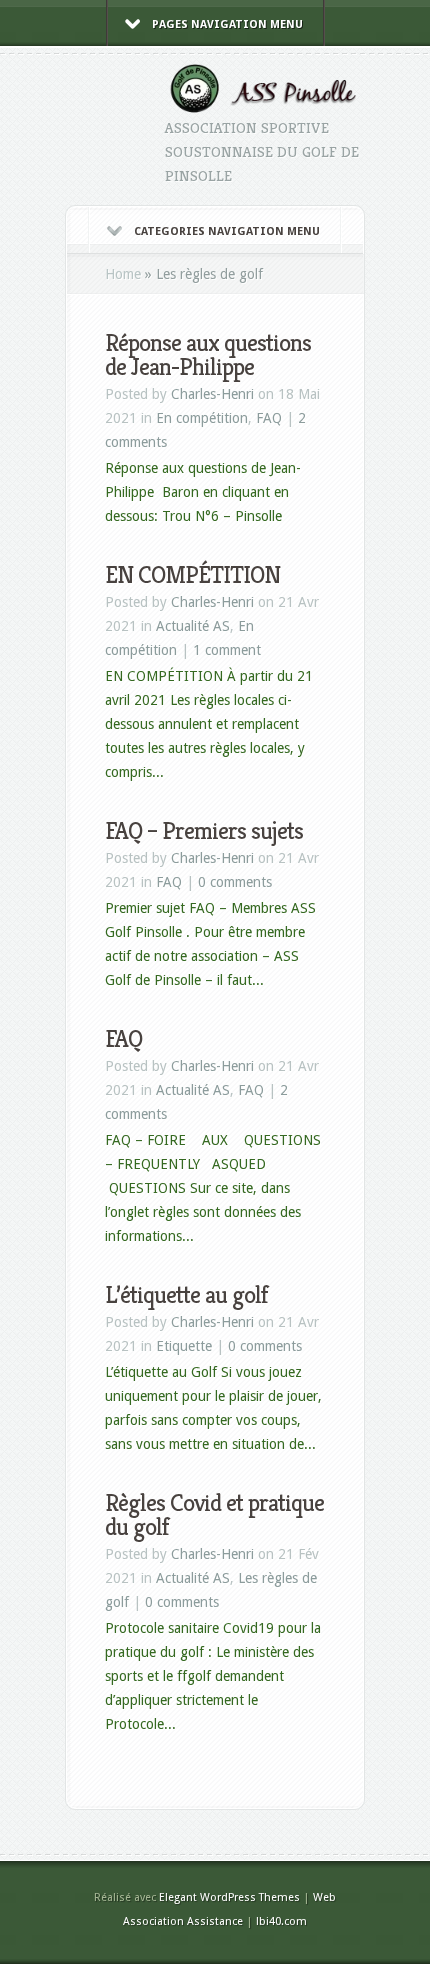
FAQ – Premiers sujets (204, 831)
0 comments (235, 882)
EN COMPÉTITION (192, 575)
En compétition (202, 418)
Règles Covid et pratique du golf (214, 1515)
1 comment (227, 650)
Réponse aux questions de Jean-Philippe (208, 355)
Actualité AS (193, 626)
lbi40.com (281, 1921)
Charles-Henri (212, 394)
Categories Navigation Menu (227, 231)
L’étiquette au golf (186, 1295)
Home (123, 274)
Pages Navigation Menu (227, 24)
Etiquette (184, 1346)
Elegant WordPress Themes (229, 1897)
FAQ (269, 418)
